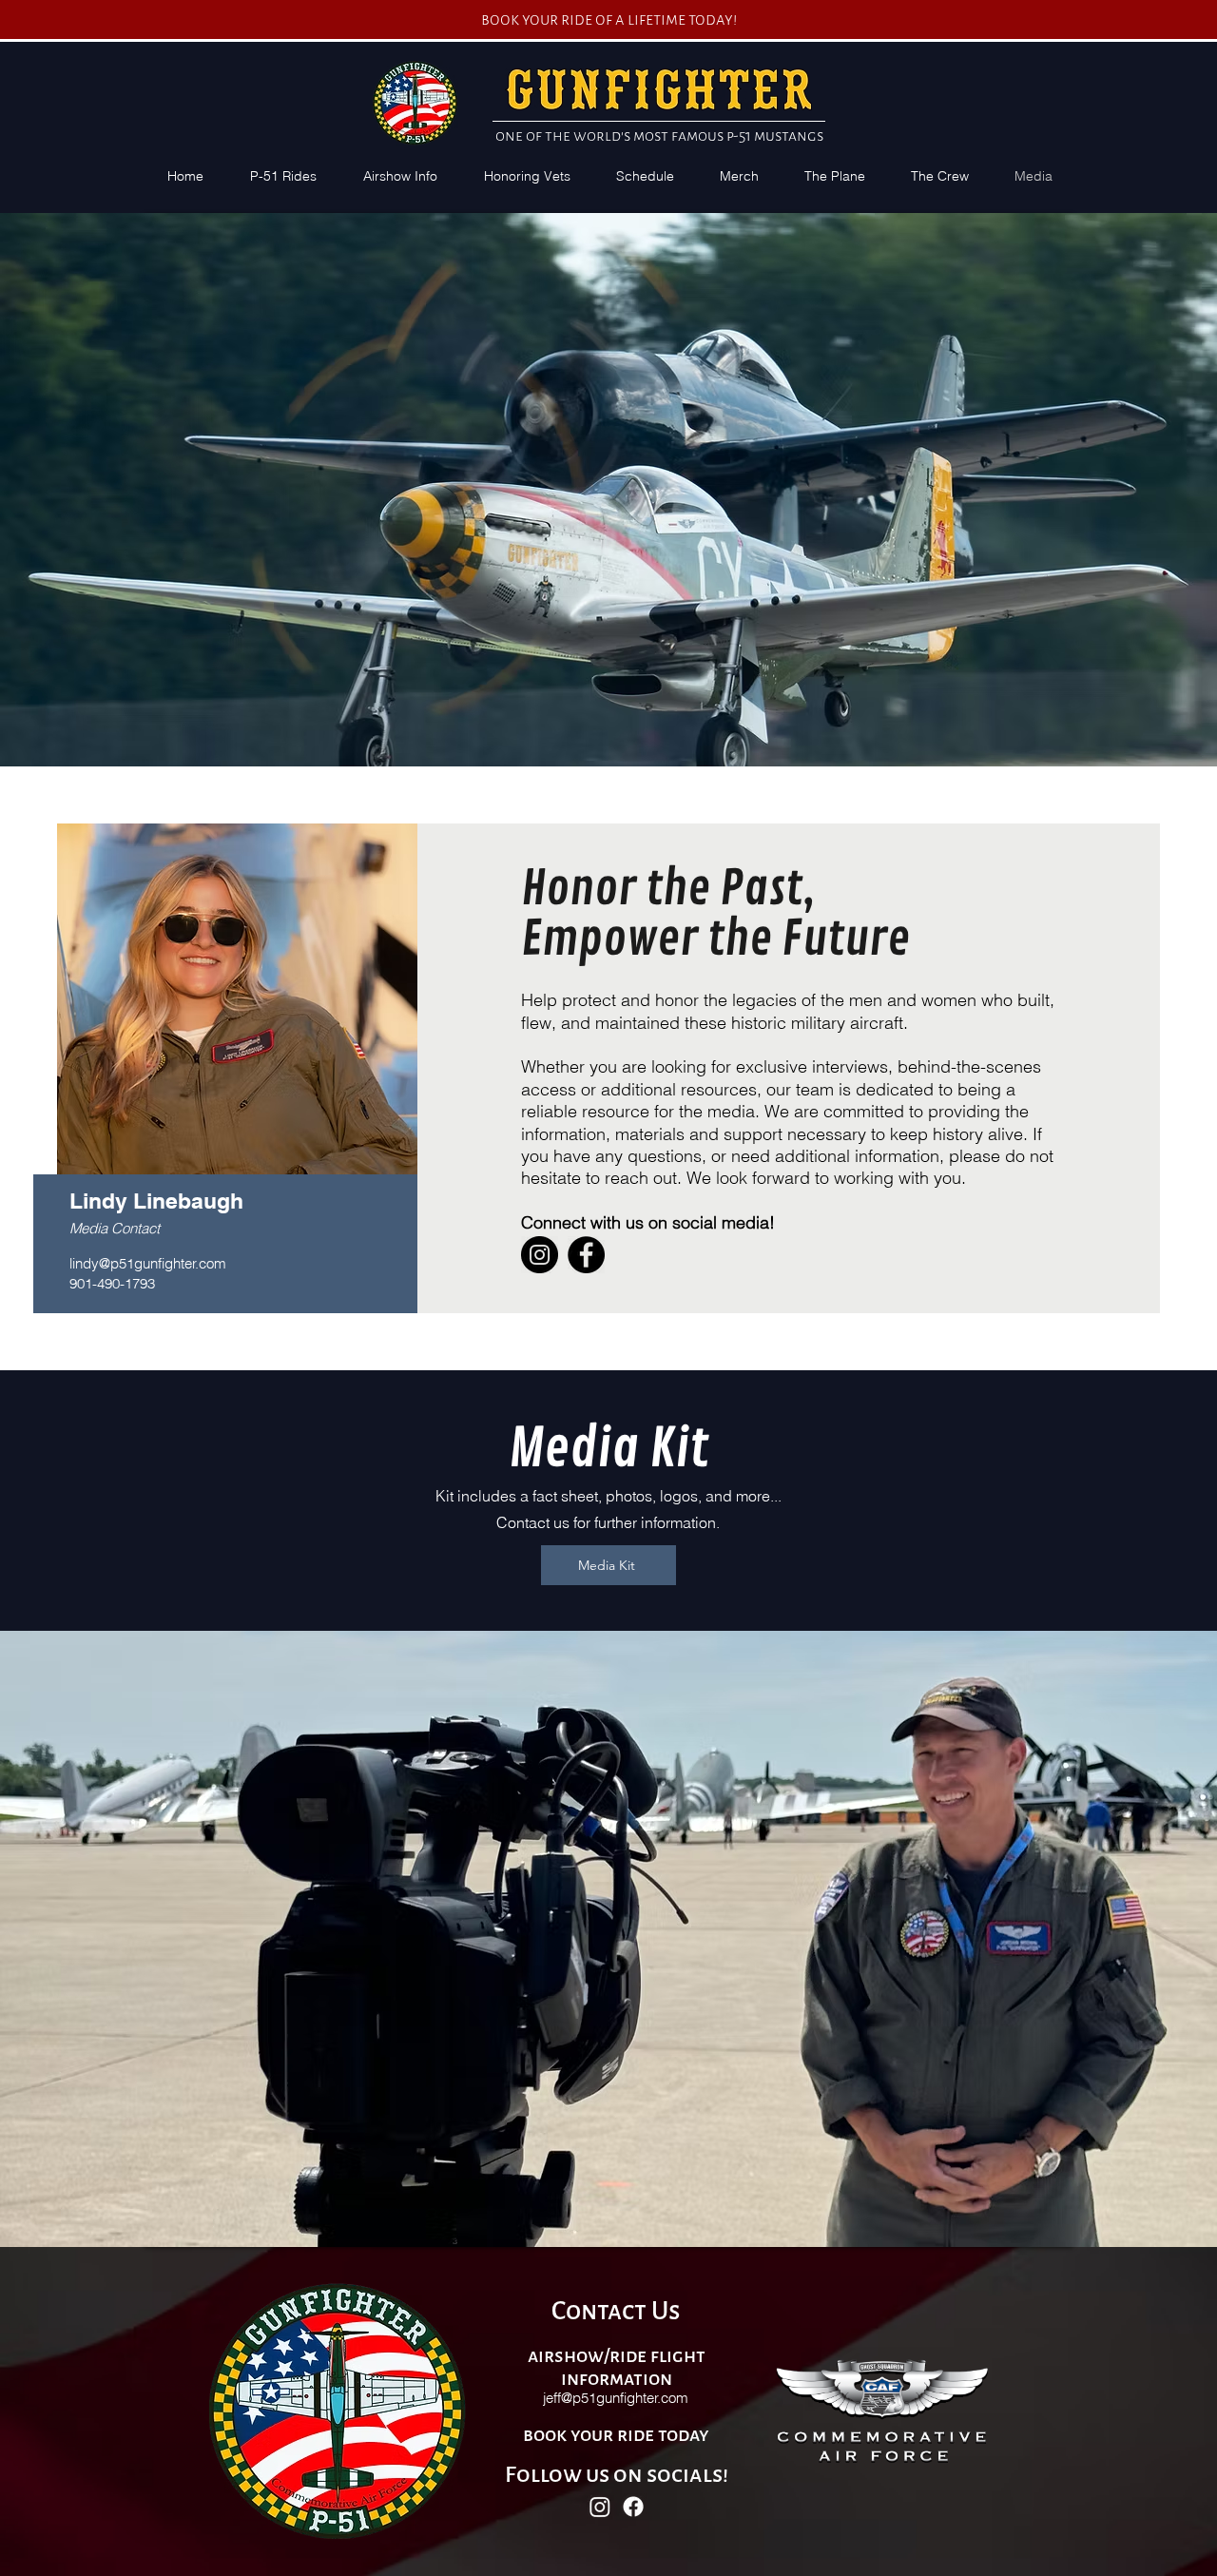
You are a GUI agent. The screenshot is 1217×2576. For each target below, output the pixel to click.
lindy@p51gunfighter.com (148, 1263)
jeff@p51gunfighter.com (616, 2398)
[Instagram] (540, 1255)
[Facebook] (586, 1255)
